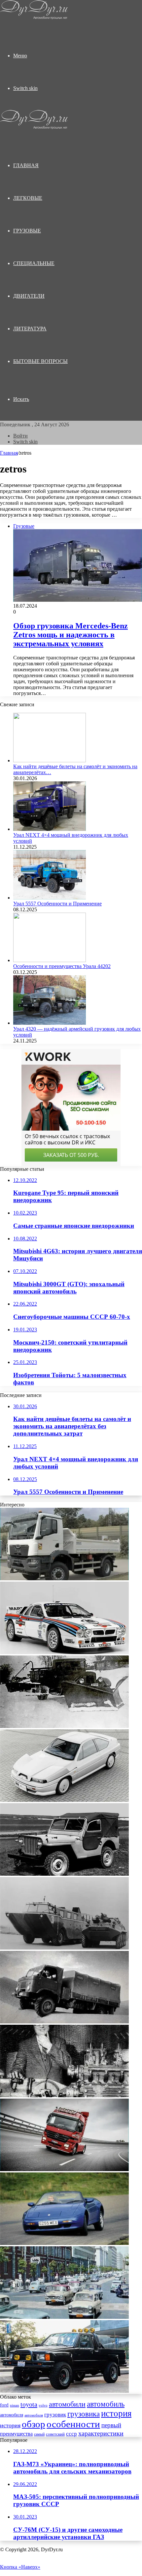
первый (111, 2425)
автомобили (67, 2404)
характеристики (101, 2433)
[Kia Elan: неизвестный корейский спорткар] (64, 2243)
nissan (15, 2405)
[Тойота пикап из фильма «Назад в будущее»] (64, 2391)
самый (39, 2434)
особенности (73, 2424)
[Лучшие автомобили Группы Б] (64, 1652)
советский (55, 2434)
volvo (43, 2405)
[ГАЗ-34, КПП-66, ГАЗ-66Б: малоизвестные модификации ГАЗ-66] (64, 2022)
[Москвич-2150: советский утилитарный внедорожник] (64, 1874)
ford (4, 2405)
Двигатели (29, 296)
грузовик (55, 2415)
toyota (29, 2404)
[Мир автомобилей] (34, 18)
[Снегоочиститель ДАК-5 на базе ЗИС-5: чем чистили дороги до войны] (64, 1726)
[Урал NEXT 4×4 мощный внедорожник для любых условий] (50, 829)
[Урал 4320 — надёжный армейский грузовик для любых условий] (50, 1023)
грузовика (84, 2414)
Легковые (28, 198)
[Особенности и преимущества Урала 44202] (50, 960)
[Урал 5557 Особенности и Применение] (50, 898)
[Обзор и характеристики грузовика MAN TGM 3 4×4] (64, 1578)
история (116, 2413)
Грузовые (27, 231)
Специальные (34, 263)
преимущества (16, 2434)
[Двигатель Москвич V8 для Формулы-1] (64, 2095)
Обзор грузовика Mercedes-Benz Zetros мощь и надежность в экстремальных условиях (71, 635)
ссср (71, 2434)
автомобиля (12, 2415)
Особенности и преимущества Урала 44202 (62, 966)
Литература (30, 329)
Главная (9, 453)
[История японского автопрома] (64, 2317)
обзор (34, 2424)
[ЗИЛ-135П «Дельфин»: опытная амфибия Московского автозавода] (64, 1948)
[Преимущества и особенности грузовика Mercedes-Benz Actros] (64, 2169)
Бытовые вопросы (40, 361)
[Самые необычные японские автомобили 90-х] (64, 1800)
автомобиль (106, 2404)
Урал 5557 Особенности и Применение (57, 904)
